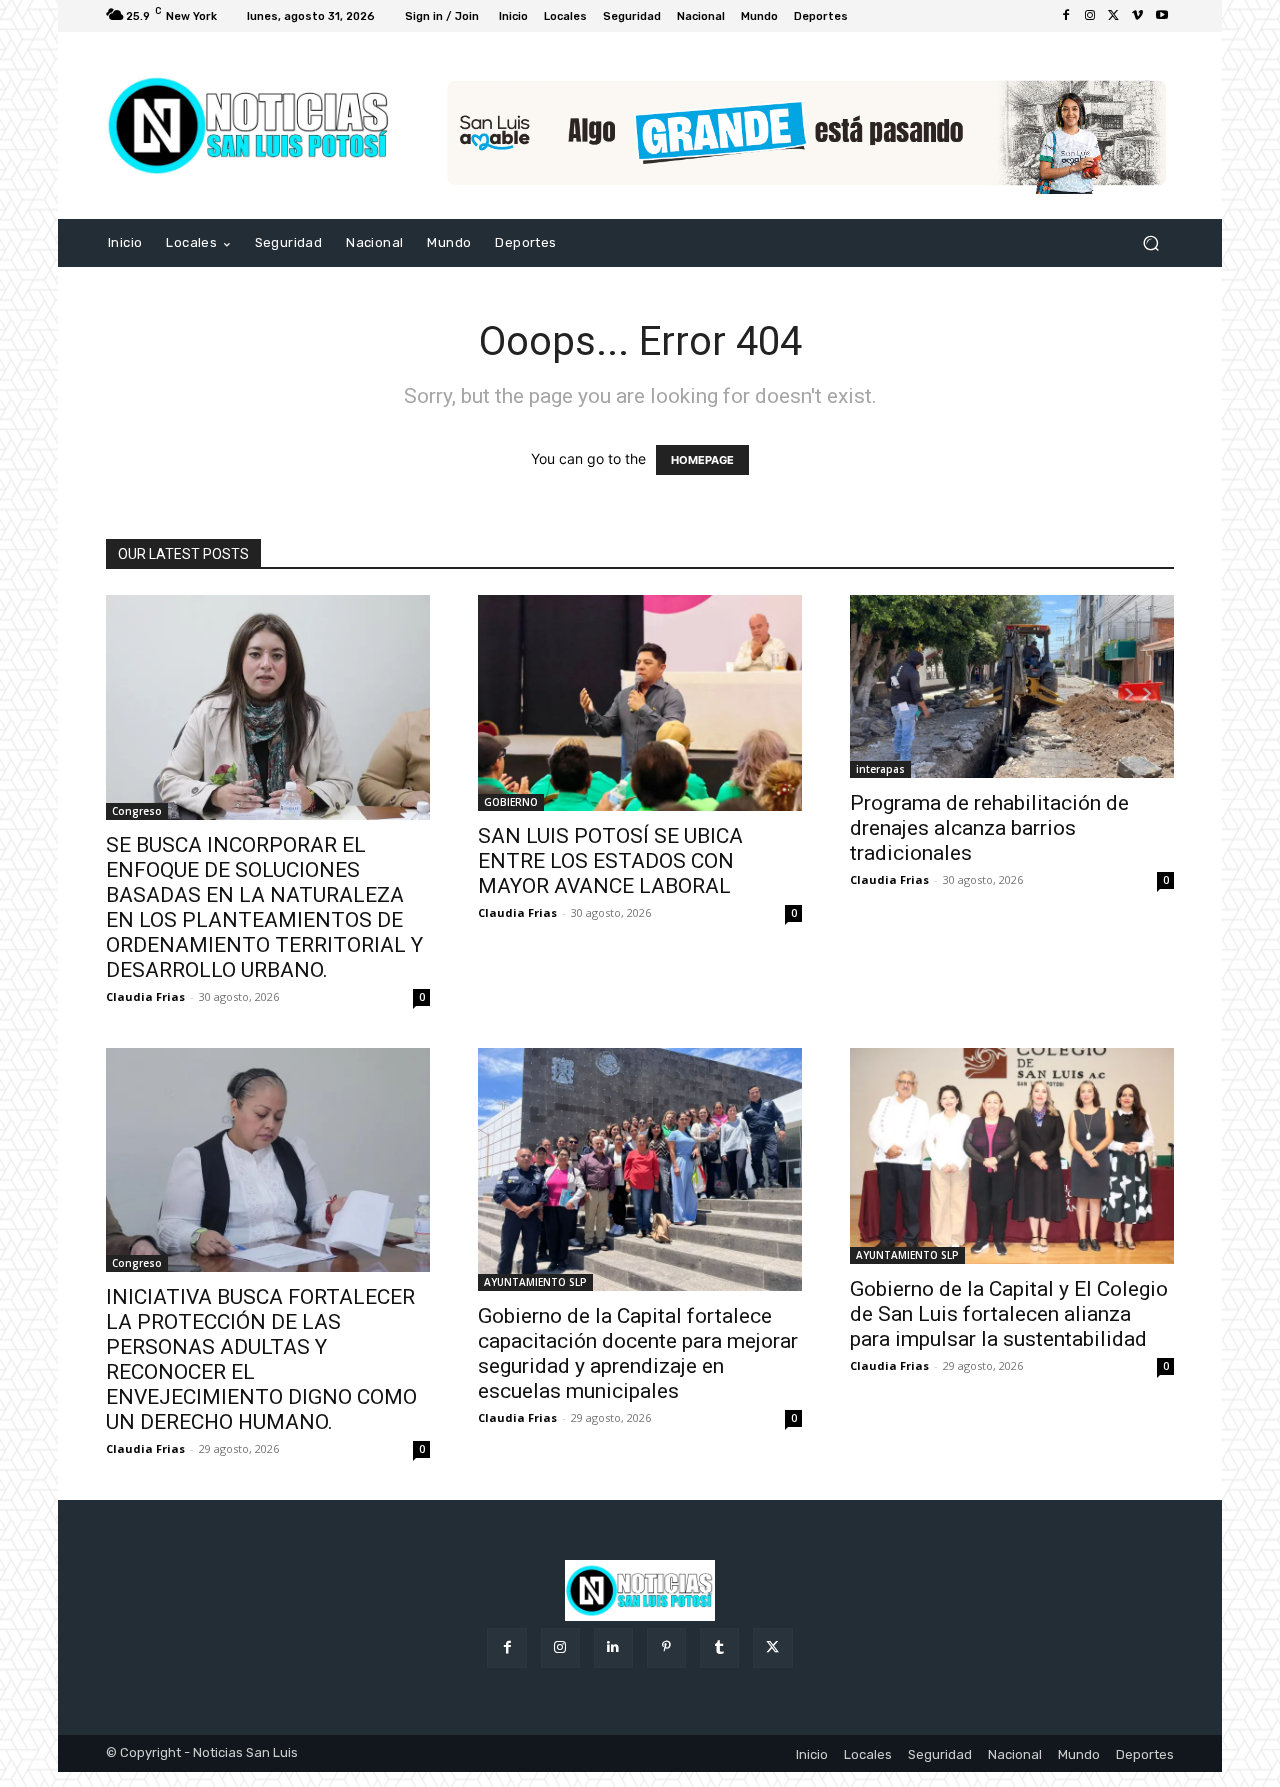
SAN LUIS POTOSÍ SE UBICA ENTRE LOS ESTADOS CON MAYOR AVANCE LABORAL (610, 861)
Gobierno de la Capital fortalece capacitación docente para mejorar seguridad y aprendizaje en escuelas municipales (638, 1353)
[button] (1150, 243)
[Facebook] (1066, 16)
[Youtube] (1162, 16)
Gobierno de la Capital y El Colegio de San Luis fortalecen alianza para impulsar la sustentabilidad (1009, 1314)
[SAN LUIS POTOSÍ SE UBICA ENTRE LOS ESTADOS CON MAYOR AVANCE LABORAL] (640, 703)
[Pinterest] (666, 1647)
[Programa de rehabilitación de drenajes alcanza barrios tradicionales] (1012, 686)
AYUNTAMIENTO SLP (535, 1282)
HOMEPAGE (702, 460)
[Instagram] (1090, 16)
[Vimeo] (1138, 16)
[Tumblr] (719, 1647)
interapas (880, 769)
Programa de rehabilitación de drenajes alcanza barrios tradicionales (989, 828)
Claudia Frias (145, 996)
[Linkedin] (613, 1647)
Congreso (137, 811)
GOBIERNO (511, 802)
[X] (1114, 16)
